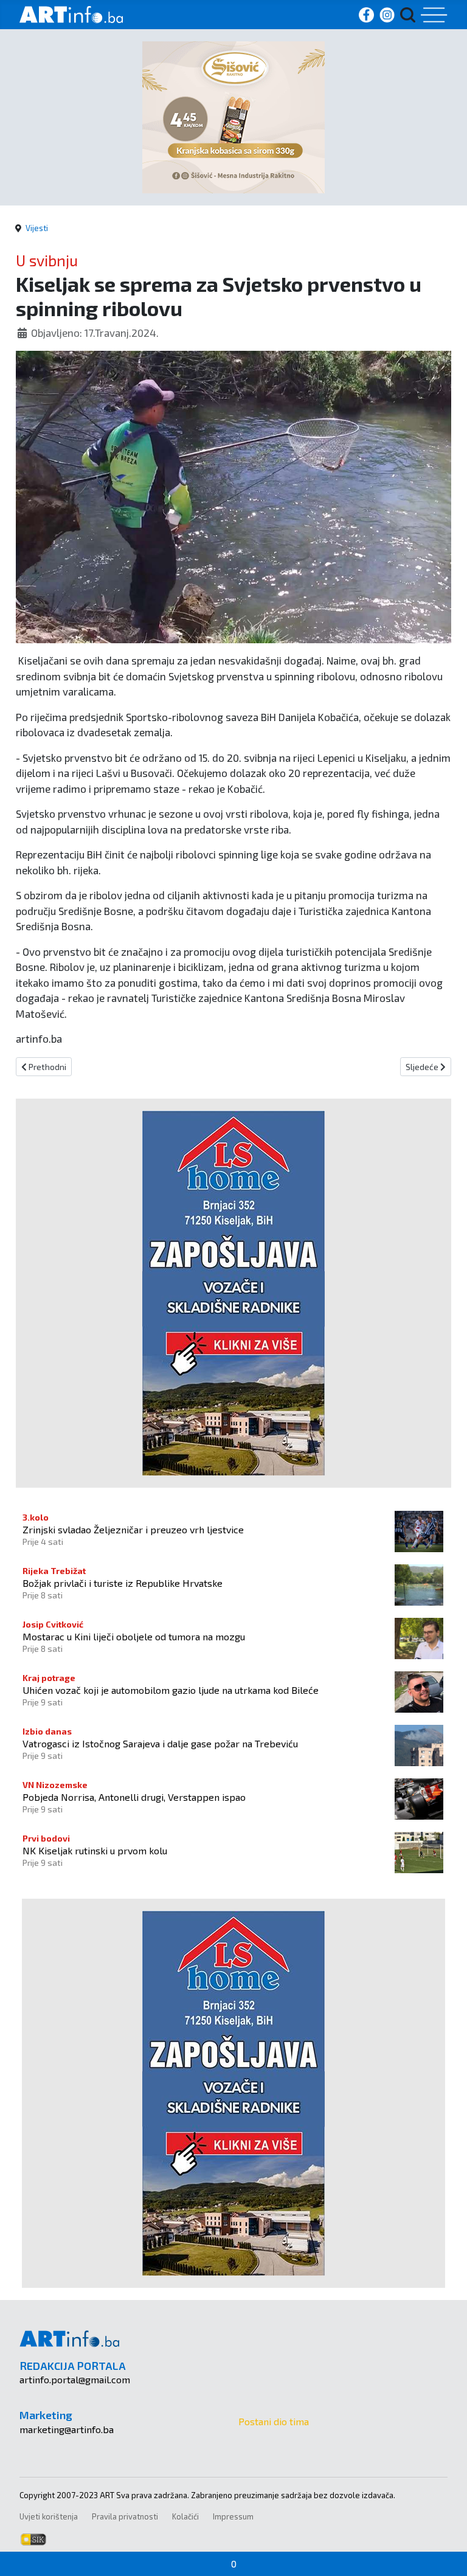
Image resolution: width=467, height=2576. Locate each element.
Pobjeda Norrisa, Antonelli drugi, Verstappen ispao (134, 1797)
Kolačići (185, 2516)
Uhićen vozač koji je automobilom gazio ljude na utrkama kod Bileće (171, 1690)
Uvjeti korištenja (49, 2516)
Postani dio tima (274, 2421)
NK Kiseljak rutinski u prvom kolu (95, 1850)
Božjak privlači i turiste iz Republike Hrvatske (123, 1583)
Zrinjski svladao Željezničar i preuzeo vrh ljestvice (133, 1529)
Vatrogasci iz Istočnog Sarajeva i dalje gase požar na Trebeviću (160, 1743)
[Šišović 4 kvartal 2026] (233, 116)
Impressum (233, 2516)
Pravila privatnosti (125, 2516)
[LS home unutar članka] (233, 1291)
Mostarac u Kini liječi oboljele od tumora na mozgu (134, 1636)
